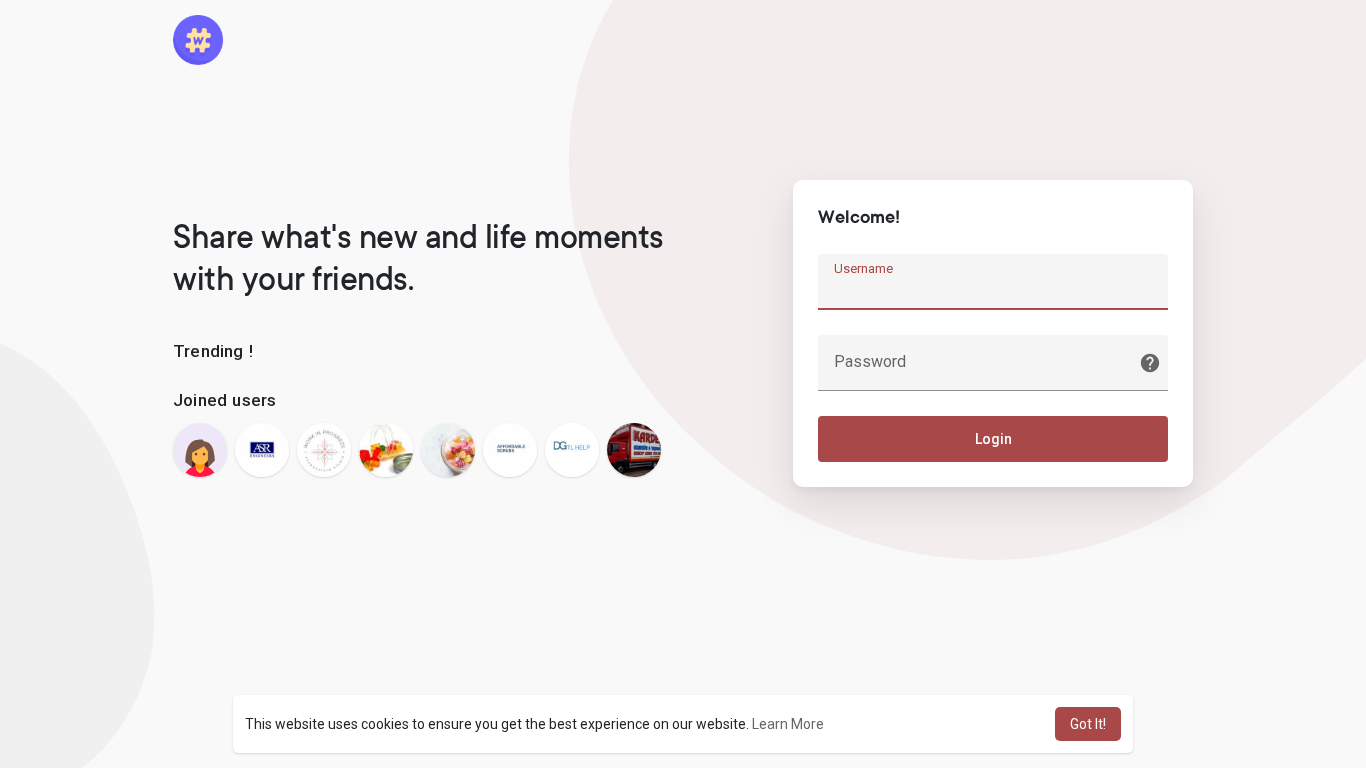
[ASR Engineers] (262, 450)
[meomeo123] (200, 450)
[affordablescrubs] (510, 450)
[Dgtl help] (572, 450)
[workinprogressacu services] (324, 450)
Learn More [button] (788, 724)
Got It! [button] (1088, 724)
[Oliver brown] (448, 450)
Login (993, 439)
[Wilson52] (386, 450)
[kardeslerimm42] (634, 450)
